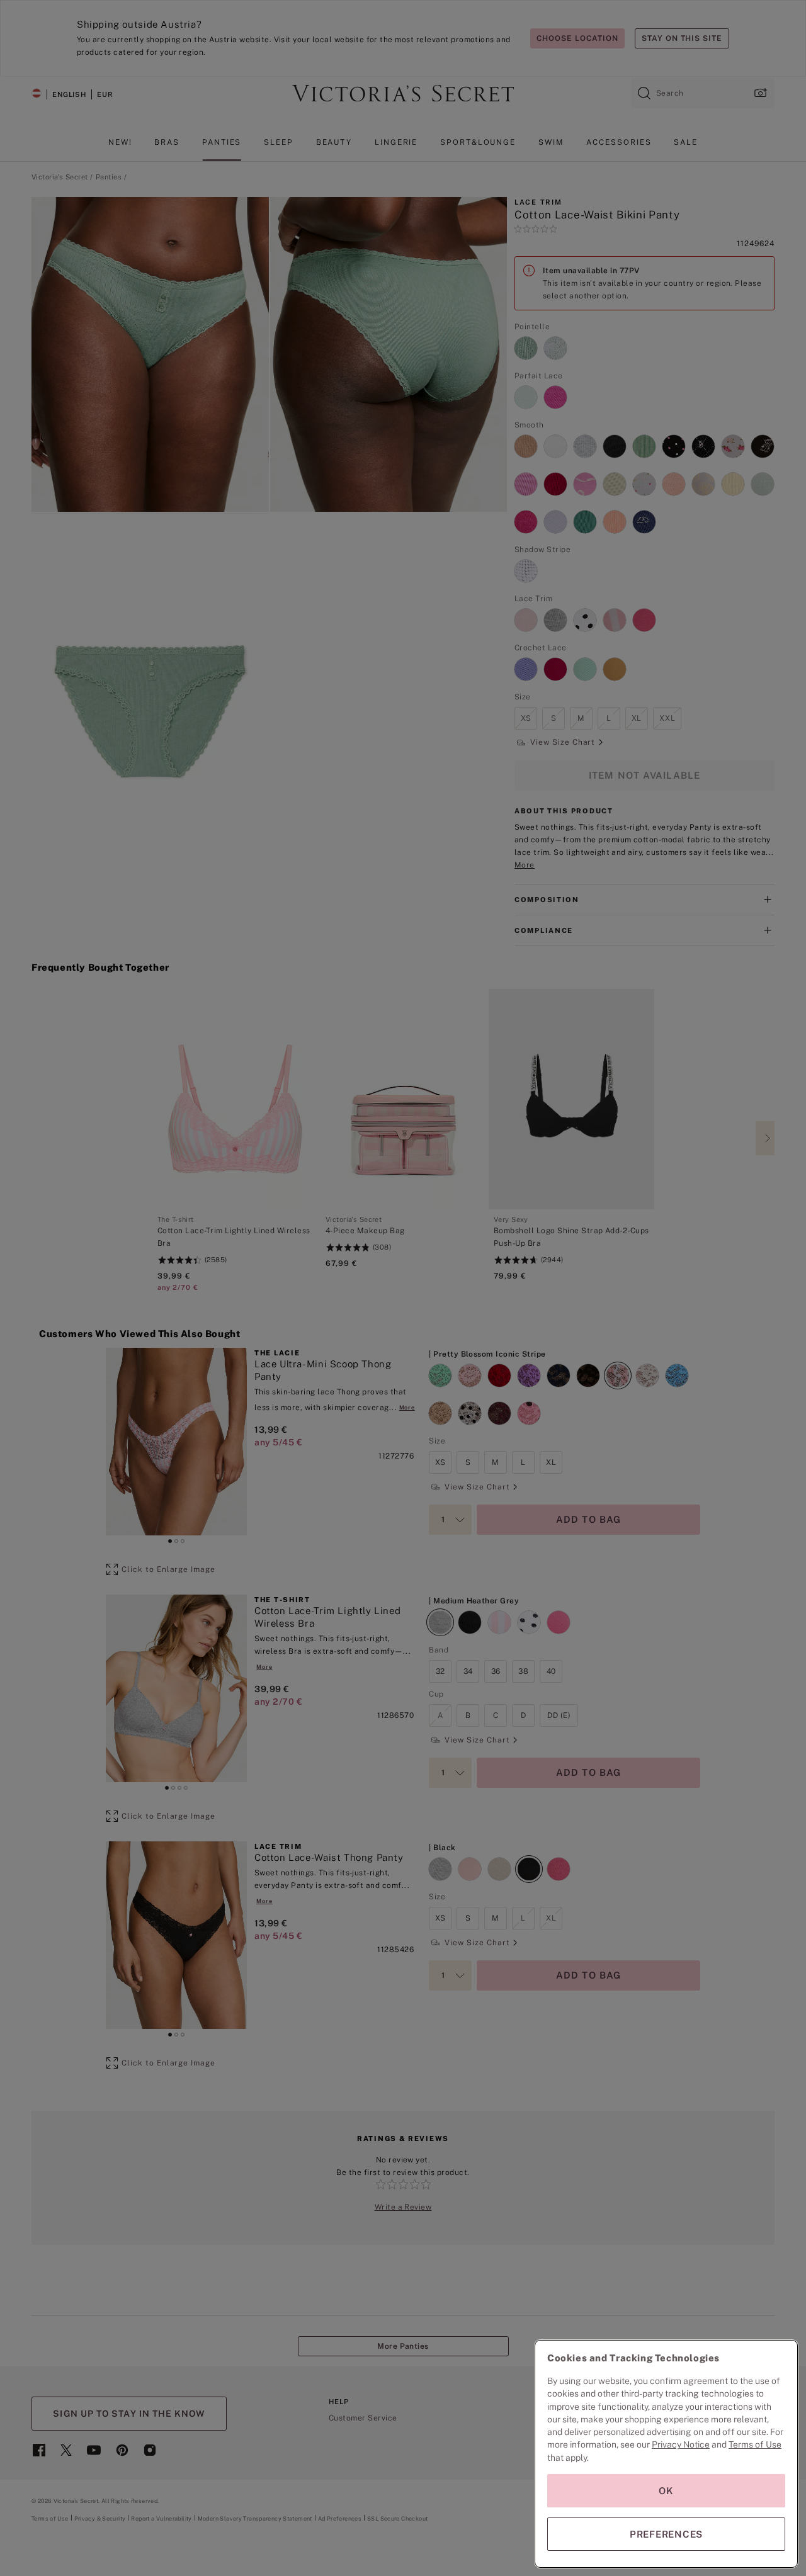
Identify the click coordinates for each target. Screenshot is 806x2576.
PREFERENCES (666, 2534)
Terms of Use (755, 2444)
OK (666, 2491)
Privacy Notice (681, 2444)
